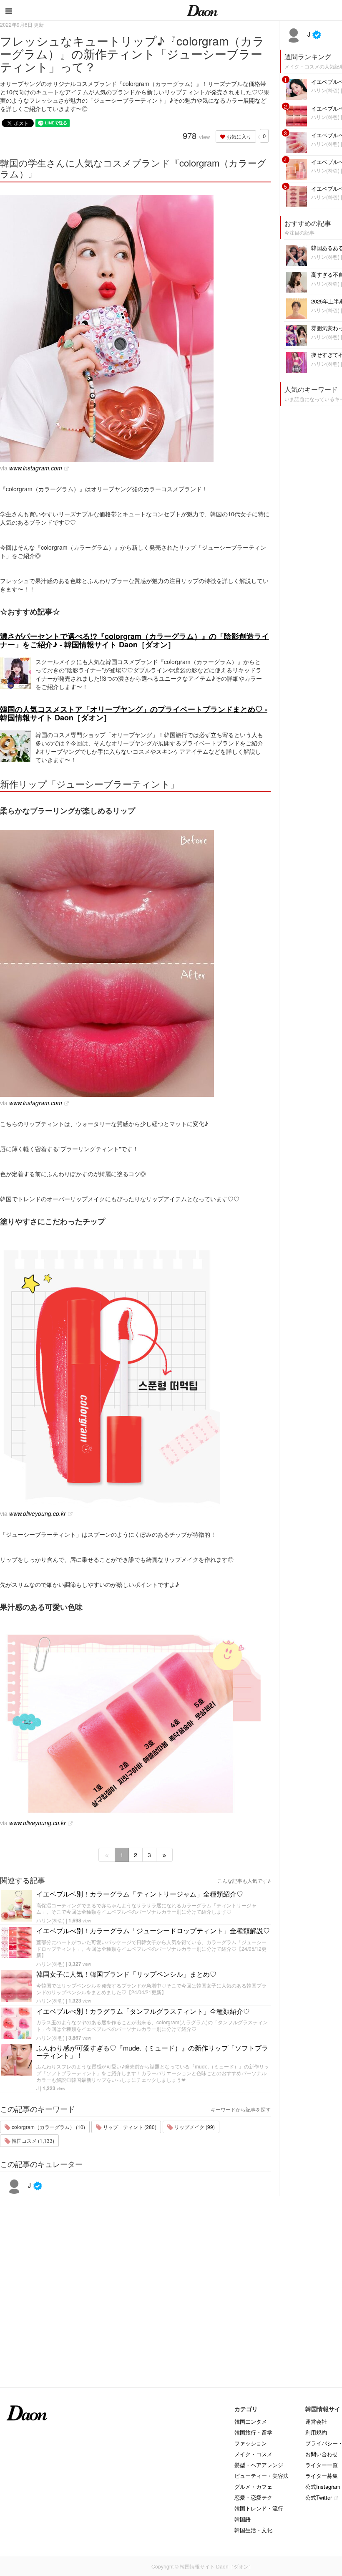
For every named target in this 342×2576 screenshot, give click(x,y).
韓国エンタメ (251, 2421)
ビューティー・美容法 (262, 2476)
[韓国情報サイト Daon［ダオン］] (202, 10)
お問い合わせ (322, 2454)
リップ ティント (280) (129, 2127)
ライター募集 (322, 2476)
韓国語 (243, 2519)
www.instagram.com (36, 468)
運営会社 (316, 2421)
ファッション (251, 2443)
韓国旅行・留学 (253, 2432)
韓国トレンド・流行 (259, 2508)
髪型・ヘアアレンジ (259, 2465)
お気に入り (238, 136)
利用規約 (316, 2432)
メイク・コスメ (253, 2454)
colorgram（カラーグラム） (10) (48, 2127)
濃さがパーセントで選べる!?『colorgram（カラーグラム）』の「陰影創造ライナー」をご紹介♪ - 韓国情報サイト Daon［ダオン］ (135, 640)
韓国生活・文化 (253, 2530)
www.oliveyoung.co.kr (38, 1513)
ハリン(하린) (50, 1920)
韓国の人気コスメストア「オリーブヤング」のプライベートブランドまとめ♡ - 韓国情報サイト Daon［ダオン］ (134, 713)
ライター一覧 (322, 2465)
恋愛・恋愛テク (253, 2497)
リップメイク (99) (194, 2127)
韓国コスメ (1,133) (32, 2140)
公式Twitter (319, 2497)
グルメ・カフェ (253, 2486)
